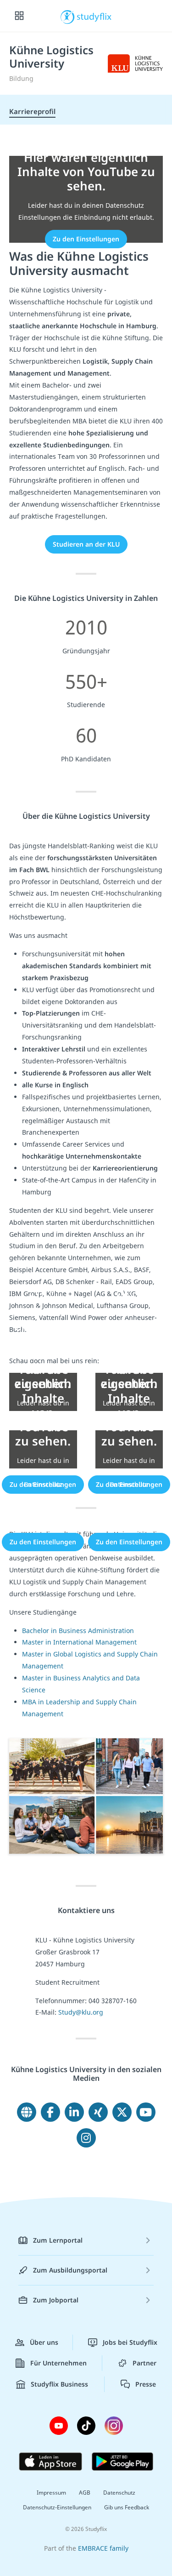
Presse (146, 2384)
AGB (85, 2493)
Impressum (51, 2493)
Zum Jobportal (56, 2300)
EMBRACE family (103, 2548)
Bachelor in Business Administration (78, 1631)
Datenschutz (119, 2493)
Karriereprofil (32, 111)
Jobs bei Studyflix (130, 2342)
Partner (144, 2363)
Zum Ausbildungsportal (70, 2270)
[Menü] (19, 16)
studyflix (94, 16)
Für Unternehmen (58, 2363)
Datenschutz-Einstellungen (57, 2507)
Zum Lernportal (58, 2240)
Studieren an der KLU (86, 544)
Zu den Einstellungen (86, 239)
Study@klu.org (81, 2012)
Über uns (44, 2342)
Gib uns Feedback (127, 2507)
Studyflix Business (59, 2384)
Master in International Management (79, 1642)
